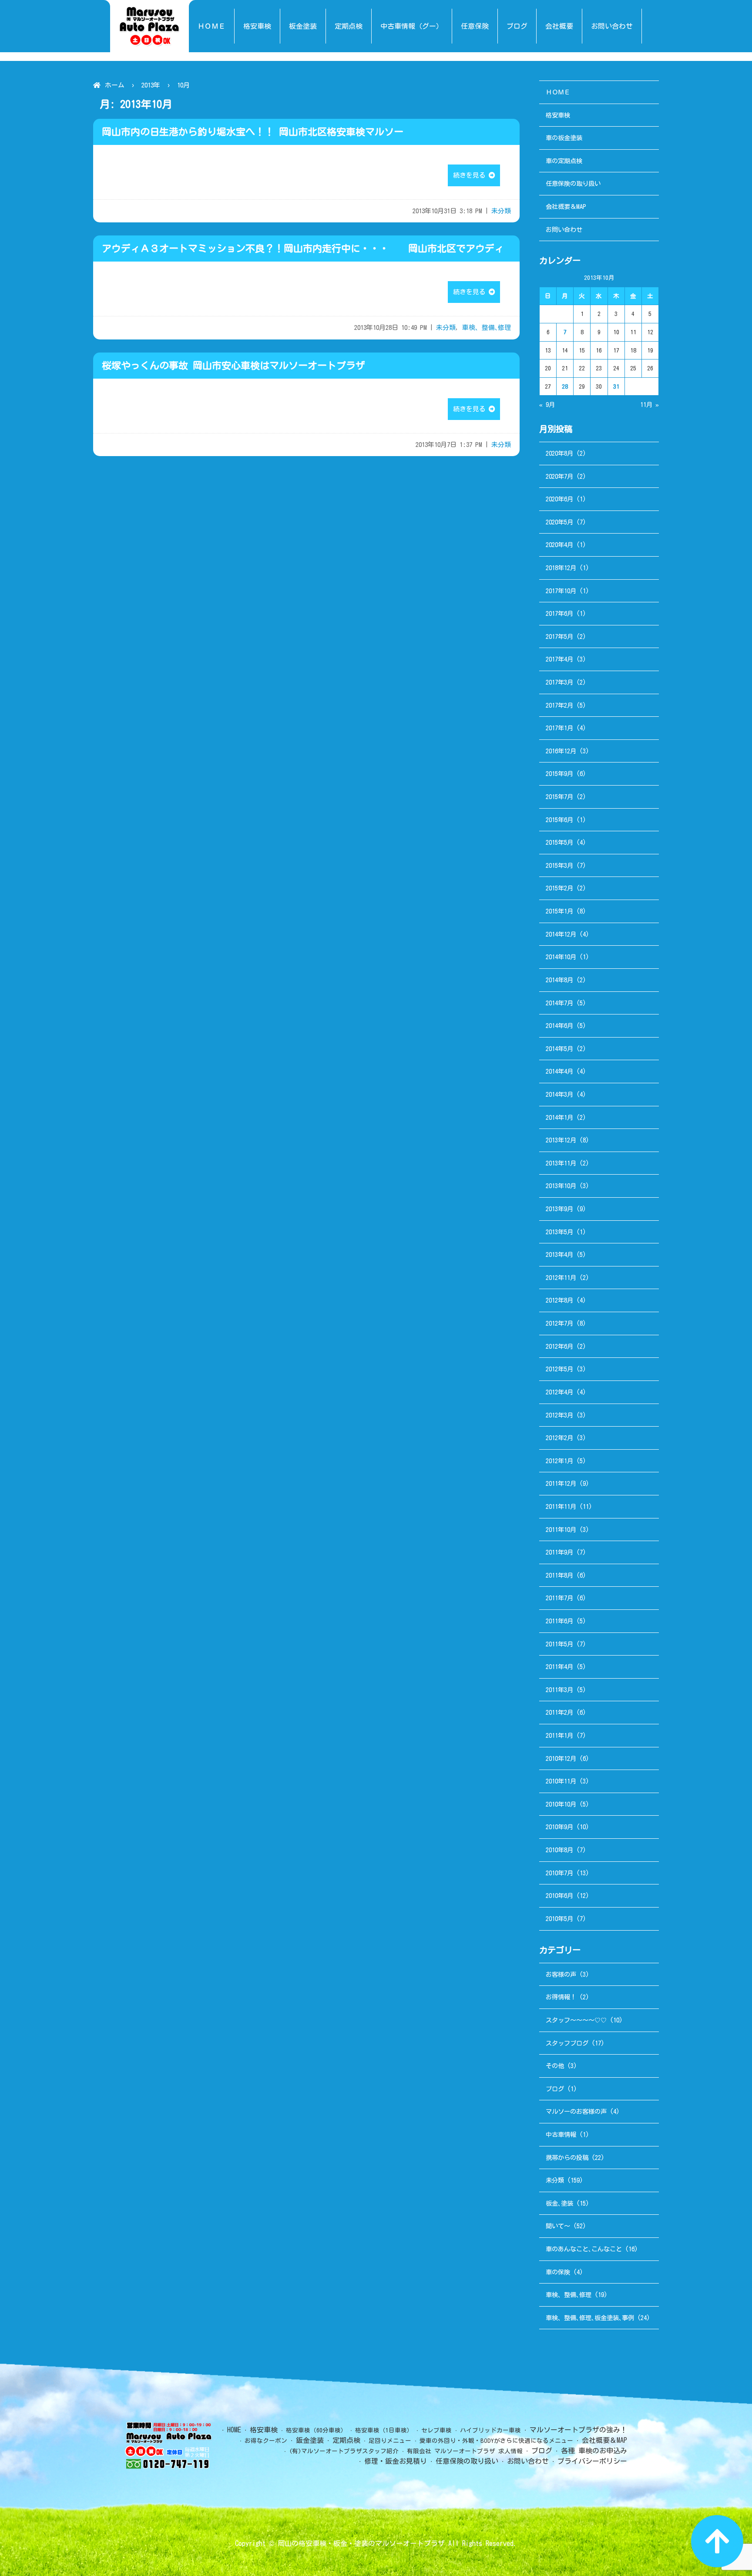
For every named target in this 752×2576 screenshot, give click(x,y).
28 (565, 386)
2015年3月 (559, 865)
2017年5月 (559, 636)
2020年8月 (559, 453)
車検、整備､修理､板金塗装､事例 (590, 2318)
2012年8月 (559, 1300)
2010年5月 (559, 1919)
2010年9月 (559, 1827)
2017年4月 (559, 659)
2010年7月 (559, 1873)
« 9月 (547, 405)
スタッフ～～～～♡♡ (576, 2020)
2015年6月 (559, 820)
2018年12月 (561, 568)
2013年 (151, 85)
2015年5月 (559, 842)
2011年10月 (561, 1530)
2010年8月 (559, 1850)
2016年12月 (561, 751)
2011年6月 (559, 1621)
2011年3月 (559, 1690)
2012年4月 (559, 1392)
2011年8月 (559, 1575)
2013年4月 (559, 1254)
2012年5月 (559, 1369)
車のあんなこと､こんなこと (584, 2249)
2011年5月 (559, 1644)
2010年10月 (561, 1804)
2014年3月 (559, 1094)
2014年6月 (559, 1026)
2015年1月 (559, 911)
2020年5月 (559, 522)
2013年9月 (559, 1209)
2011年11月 (561, 1506)
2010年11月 (561, 1781)
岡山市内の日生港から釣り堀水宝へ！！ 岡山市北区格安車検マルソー (253, 132)
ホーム (115, 85)
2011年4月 (559, 1667)
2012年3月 (559, 1415)
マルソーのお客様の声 (576, 2111)
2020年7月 (559, 476)
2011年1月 (559, 1735)
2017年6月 (559, 613)
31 (616, 386)
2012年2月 (559, 1438)
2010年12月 (561, 1758)
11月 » (650, 405)
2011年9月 (559, 1552)
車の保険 (558, 2272)
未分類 (501, 211)
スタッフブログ (567, 2043)
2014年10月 (561, 957)
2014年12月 (561, 934)
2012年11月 (561, 1278)
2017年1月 (559, 728)
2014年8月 (559, 980)
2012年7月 (559, 1323)
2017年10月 (561, 591)
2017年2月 (559, 705)
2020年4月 (559, 545)
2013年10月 (561, 1186)
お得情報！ (561, 1997)
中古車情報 (561, 2134)
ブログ (555, 2089)
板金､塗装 (559, 2203)
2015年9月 (559, 774)
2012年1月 (559, 1461)
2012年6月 (559, 1346)
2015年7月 (559, 797)
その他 (555, 2066)
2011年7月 (559, 1598)
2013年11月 (561, 1163)
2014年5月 (559, 1049)
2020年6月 (559, 499)
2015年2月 (559, 888)
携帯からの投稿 (567, 2158)
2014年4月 (559, 1071)
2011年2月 (559, 1712)
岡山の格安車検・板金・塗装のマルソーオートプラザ (361, 2543)
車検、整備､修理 (487, 327)
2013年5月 (559, 1232)
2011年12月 (561, 1483)
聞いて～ (558, 2226)
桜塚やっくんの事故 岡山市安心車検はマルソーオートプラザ (233, 366)
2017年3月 (559, 682)
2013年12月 (561, 1140)
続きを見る (471, 175)
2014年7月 (559, 1003)
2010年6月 (559, 1896)
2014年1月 (559, 1117)
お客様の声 (561, 1974)
